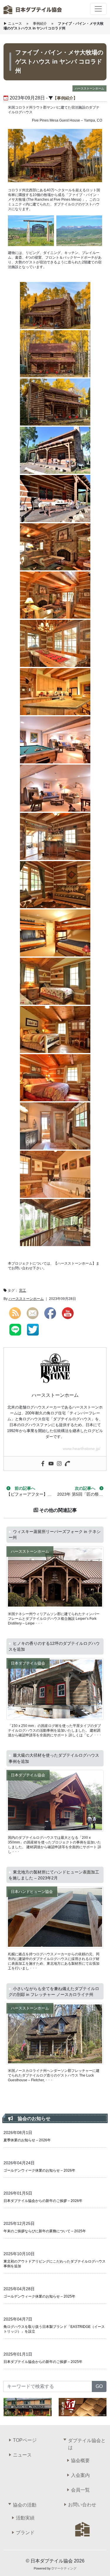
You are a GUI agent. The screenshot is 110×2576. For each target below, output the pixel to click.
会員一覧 (80, 2490)
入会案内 (80, 2475)
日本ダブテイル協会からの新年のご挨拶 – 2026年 (43, 2201)
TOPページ (25, 2440)
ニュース (15, 24)
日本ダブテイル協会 (28, 1663)
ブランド (25, 2533)
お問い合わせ (82, 2505)
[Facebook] (43, 1464)
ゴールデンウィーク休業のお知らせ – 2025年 (39, 2296)
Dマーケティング (64, 2568)
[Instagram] (59, 1464)
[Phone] (67, 1464)
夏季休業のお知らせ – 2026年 (27, 2140)
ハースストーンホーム (89, 88)
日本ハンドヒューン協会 (32, 1892)
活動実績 (25, 2518)
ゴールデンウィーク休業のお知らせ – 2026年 (39, 2170)
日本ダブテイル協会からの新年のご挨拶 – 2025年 (43, 2362)
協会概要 (80, 2460)
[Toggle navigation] (98, 9)
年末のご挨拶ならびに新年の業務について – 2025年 (45, 2231)
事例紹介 (40, 24)
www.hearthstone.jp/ (82, 1449)
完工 (23, 1291)
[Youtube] (51, 1464)
